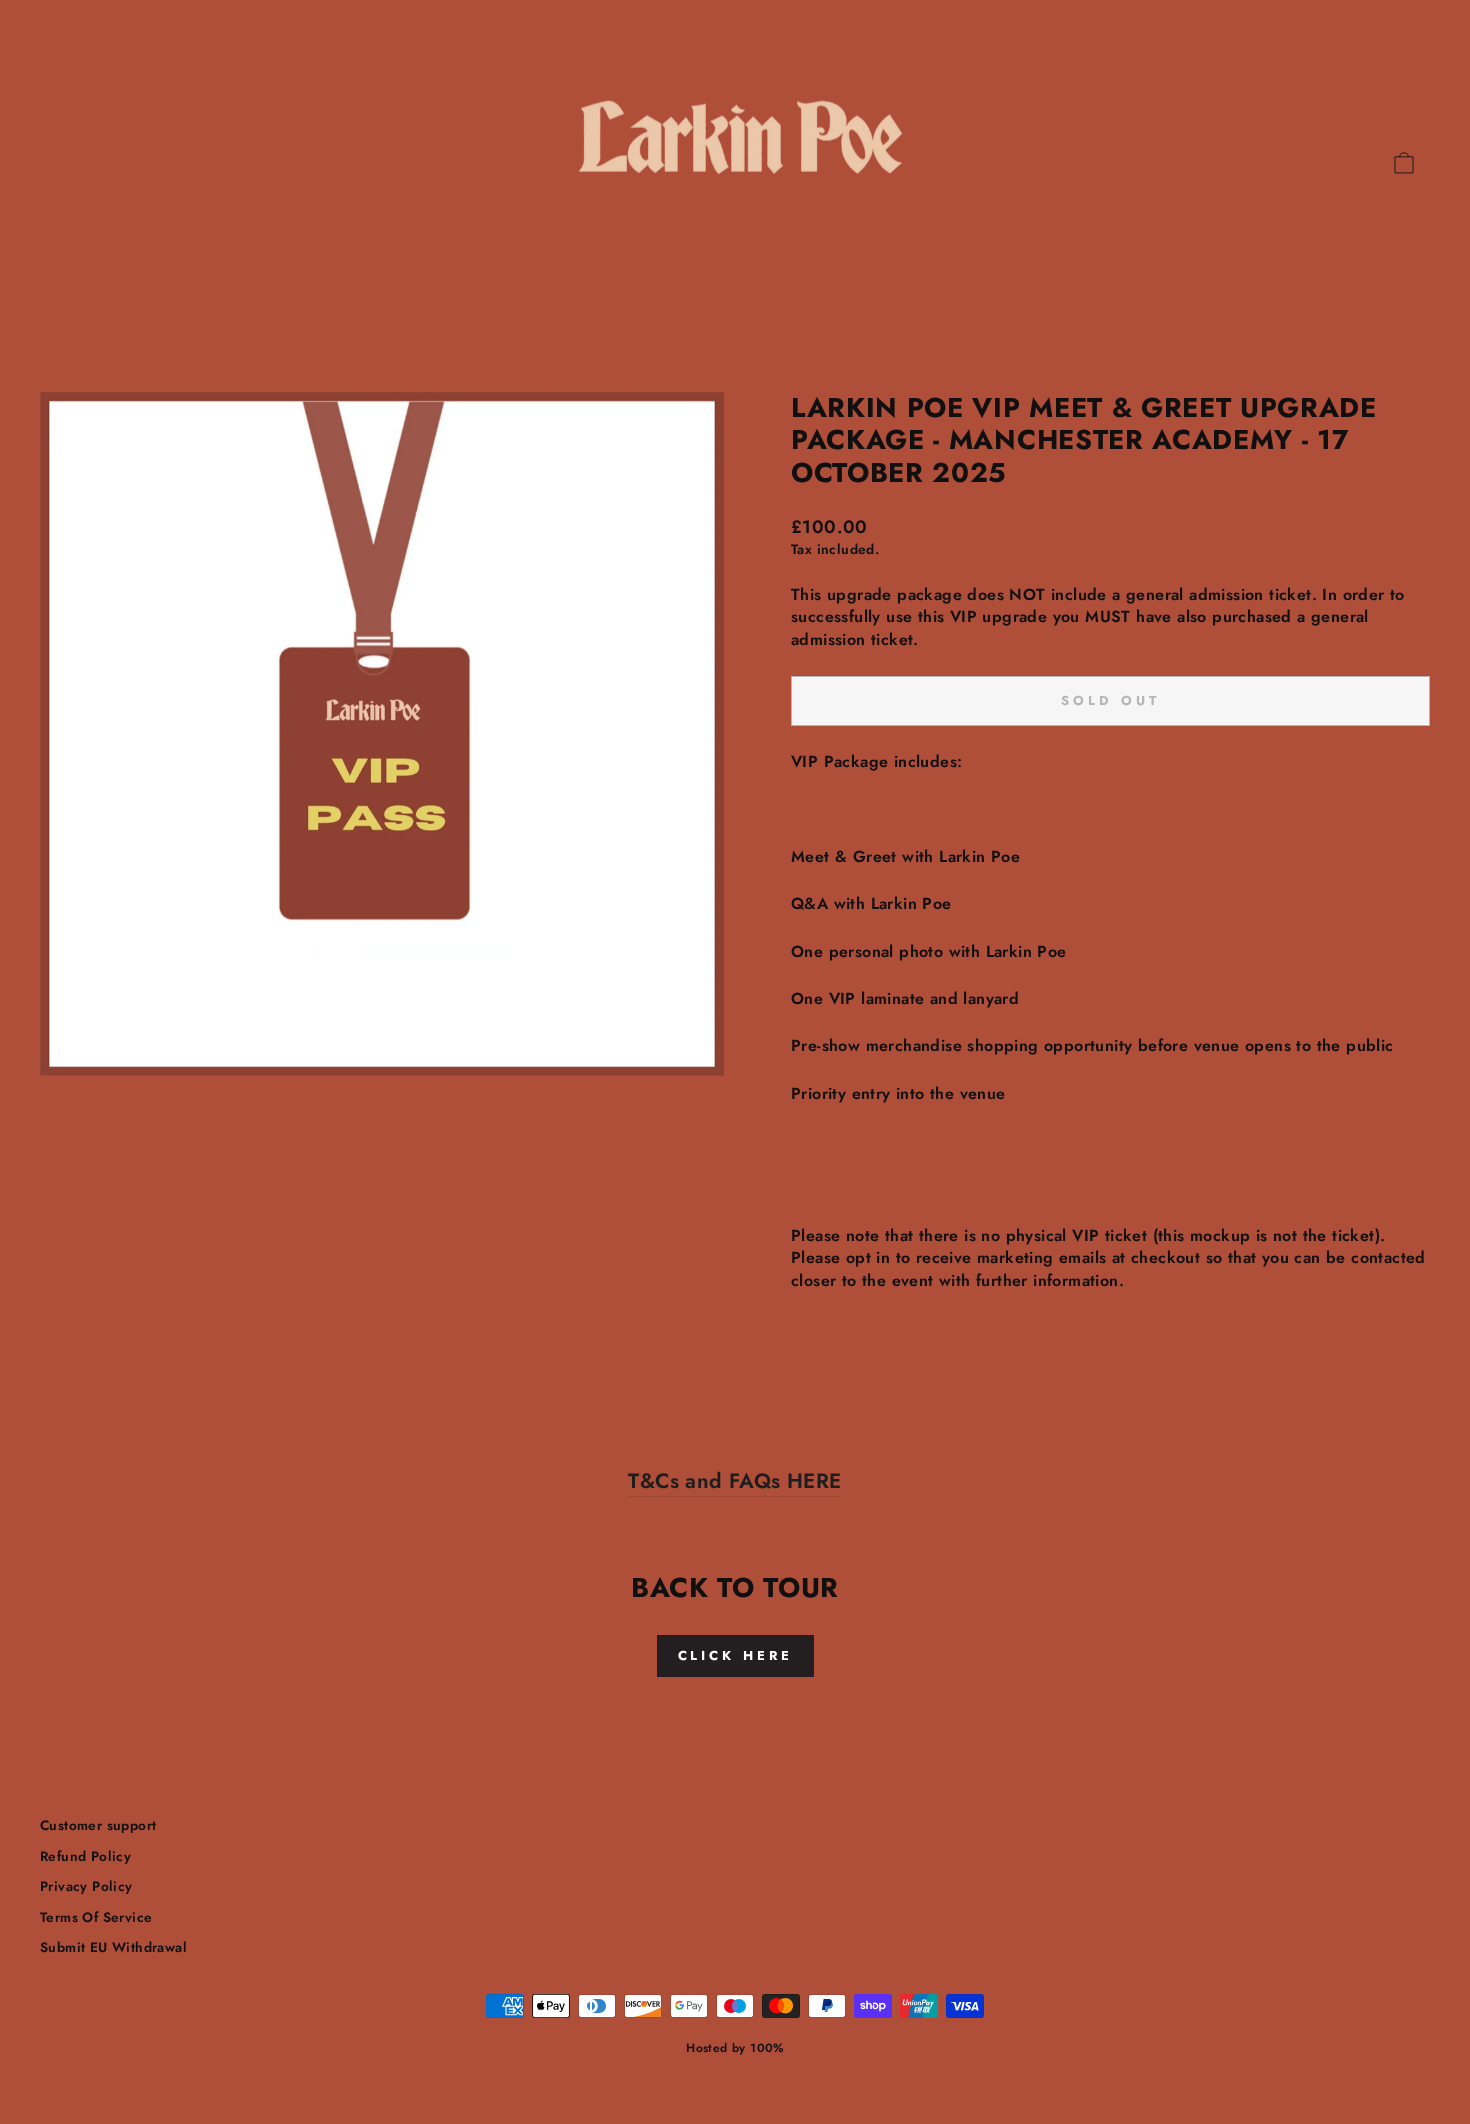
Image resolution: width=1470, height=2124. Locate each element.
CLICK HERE (735, 1655)
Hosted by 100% (735, 2048)
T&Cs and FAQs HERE (734, 1481)
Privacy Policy (86, 1886)
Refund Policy (85, 1856)
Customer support (98, 1825)
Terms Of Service (96, 1917)
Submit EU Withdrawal (113, 1947)
